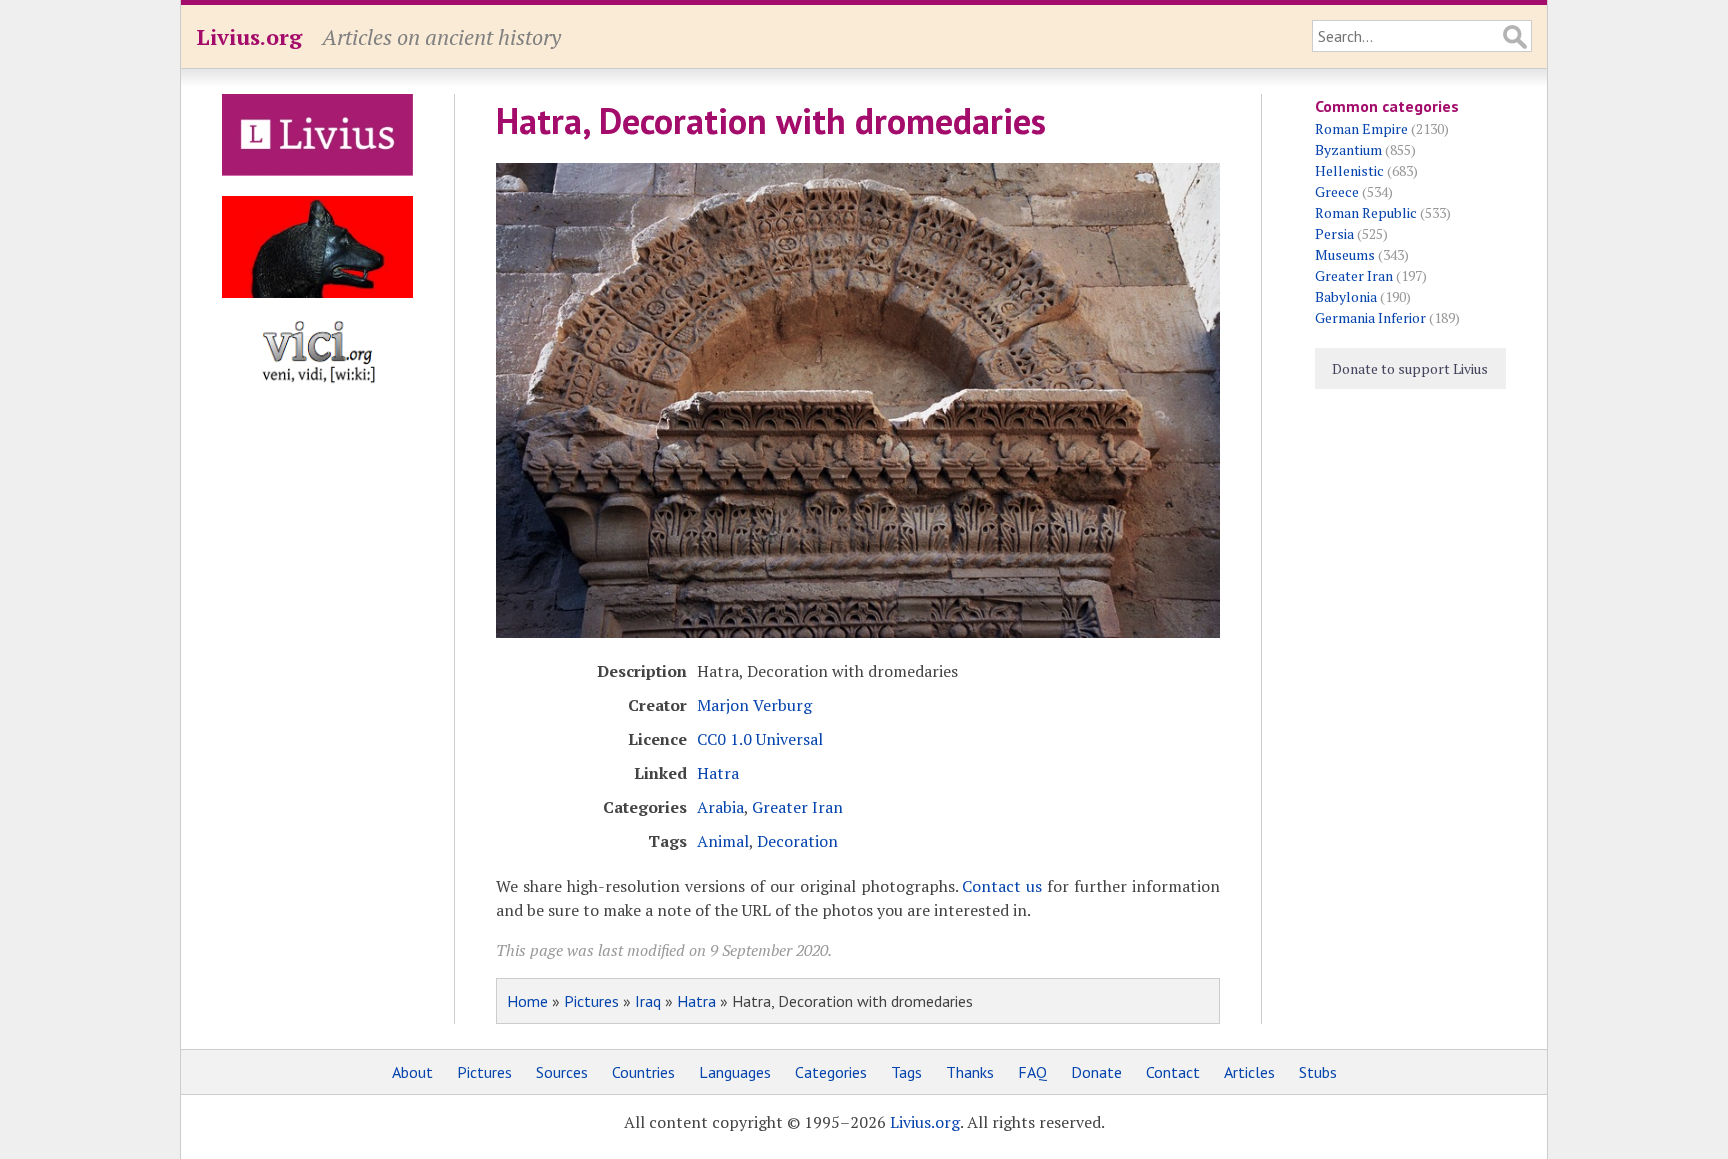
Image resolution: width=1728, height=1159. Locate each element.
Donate (1096, 1072)
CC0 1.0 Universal (760, 739)
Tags (906, 1072)
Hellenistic (1349, 170)
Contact (1173, 1072)
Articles (1249, 1072)
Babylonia (1346, 296)
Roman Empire (1361, 128)
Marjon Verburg (754, 705)
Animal (723, 841)
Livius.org (249, 36)
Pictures (591, 1001)
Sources (562, 1072)
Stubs (1318, 1072)
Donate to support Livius (1410, 368)
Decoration (797, 841)
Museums (1345, 254)
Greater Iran (797, 807)
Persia (1334, 233)
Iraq (648, 1001)
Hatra (718, 773)
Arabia (720, 807)
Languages (735, 1072)
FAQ (1032, 1072)
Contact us (1002, 886)
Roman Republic (1366, 212)
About (412, 1072)
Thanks (970, 1072)
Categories (831, 1072)
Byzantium (1348, 149)
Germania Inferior (1370, 317)
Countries (643, 1072)
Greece (1337, 191)
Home (527, 1001)
